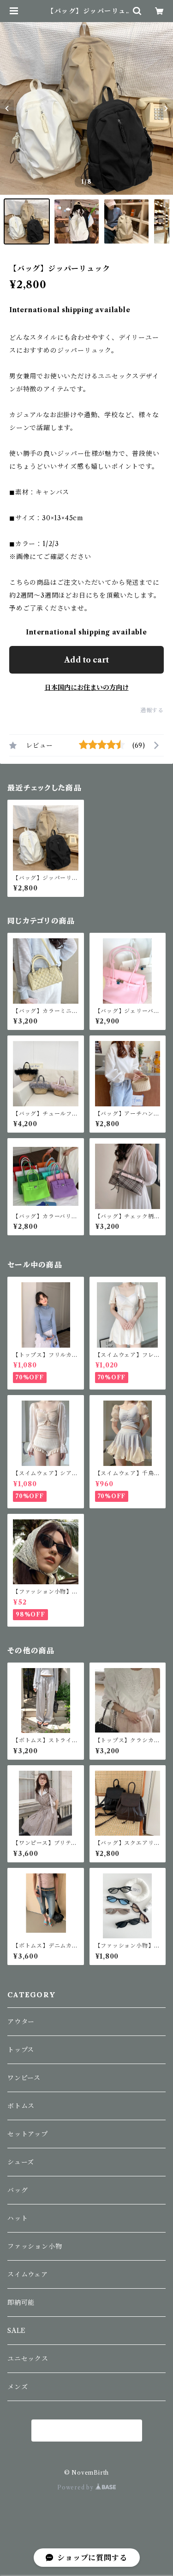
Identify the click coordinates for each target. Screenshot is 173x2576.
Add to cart (86, 660)
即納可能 (21, 2303)
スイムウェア (28, 2274)
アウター (21, 2022)
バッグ (18, 2190)
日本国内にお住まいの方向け (87, 687)
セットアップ (28, 2134)
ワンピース (24, 2078)
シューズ (21, 2162)
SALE (17, 2331)
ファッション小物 (35, 2246)
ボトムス (21, 2106)
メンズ (18, 2387)
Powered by (76, 2487)
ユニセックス (28, 2359)
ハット (18, 2218)
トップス (21, 2050)
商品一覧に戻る (87, 2431)
